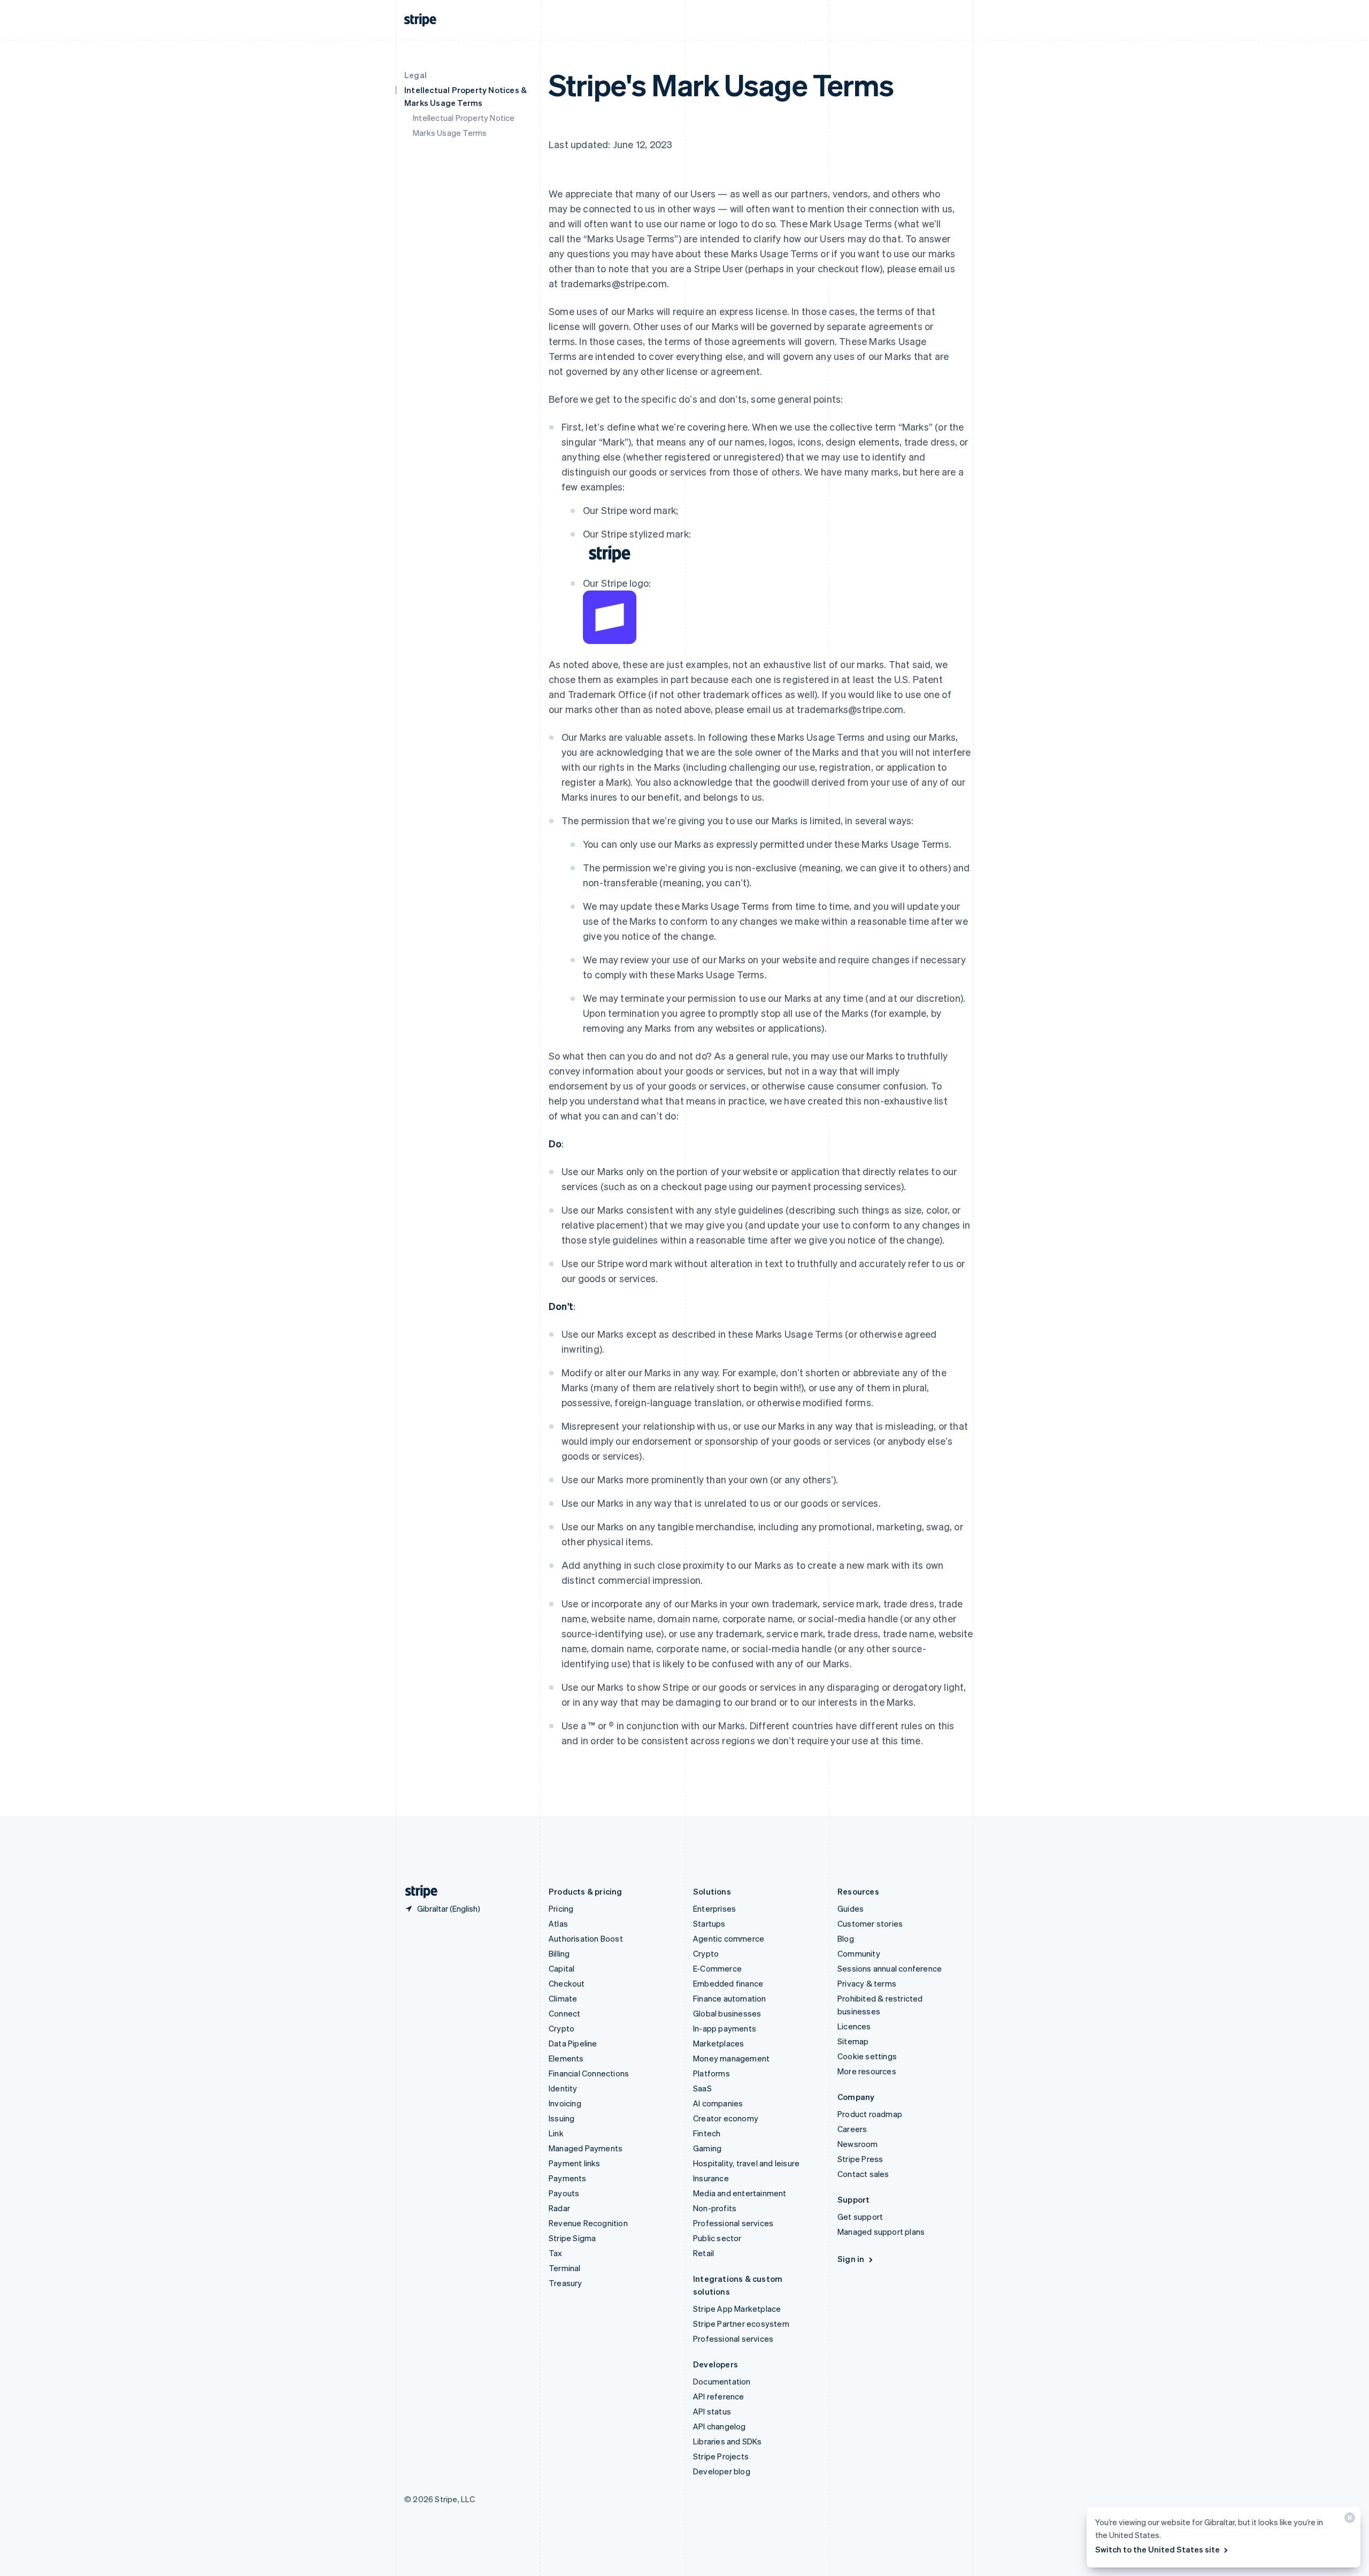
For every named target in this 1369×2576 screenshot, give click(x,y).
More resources (867, 2071)
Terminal (565, 2268)
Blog (846, 1938)
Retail (703, 2253)
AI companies (718, 2103)
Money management (731, 2058)
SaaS (702, 2088)
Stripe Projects (721, 2456)
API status (712, 2411)
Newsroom (858, 2144)
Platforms (712, 2073)
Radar (559, 2208)
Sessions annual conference (890, 1968)
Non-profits (715, 2208)
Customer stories (870, 1923)
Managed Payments (586, 2148)
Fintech (707, 2133)
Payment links (575, 2163)
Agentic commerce (729, 1938)
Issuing (562, 2118)
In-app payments (725, 2028)
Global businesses (727, 2013)
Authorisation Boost (586, 1938)
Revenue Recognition (588, 2223)
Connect (564, 2013)
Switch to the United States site (1158, 2549)
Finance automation (730, 1998)
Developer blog (722, 2471)
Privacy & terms (867, 1983)
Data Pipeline (573, 2043)
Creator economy (726, 2118)
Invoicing (565, 2103)
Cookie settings (867, 2056)
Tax (556, 2253)
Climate (563, 1998)
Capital (562, 1968)
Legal (416, 75)
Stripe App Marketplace (737, 2309)
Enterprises (714, 1908)
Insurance (711, 2178)
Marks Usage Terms (450, 133)
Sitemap (853, 2041)
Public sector (717, 2238)
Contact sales (863, 2174)
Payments (568, 2178)
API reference (719, 2396)
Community (859, 1953)
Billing (559, 1953)
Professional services (733, 2223)
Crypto (562, 2028)
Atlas (558, 1923)
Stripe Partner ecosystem (741, 2324)
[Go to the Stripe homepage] (417, 1892)
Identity (563, 2088)
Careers (852, 2129)
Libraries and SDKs (728, 2441)
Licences (854, 2026)
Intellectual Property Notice (464, 118)
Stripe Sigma (572, 2238)
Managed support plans (881, 2232)
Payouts (564, 2193)
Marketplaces (718, 2043)
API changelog (720, 2426)
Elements (566, 2058)
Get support (860, 2217)
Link (556, 2133)
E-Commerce (717, 1968)
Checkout (567, 1983)
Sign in (851, 2259)
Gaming (707, 2148)
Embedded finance (728, 1983)
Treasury (566, 2283)
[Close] (1348, 2520)
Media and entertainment (740, 2193)
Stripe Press (860, 2159)
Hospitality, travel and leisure (746, 2163)
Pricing (561, 1908)
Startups (709, 1923)
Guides (851, 1908)
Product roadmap (870, 2114)
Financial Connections (589, 2073)
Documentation (722, 2381)
